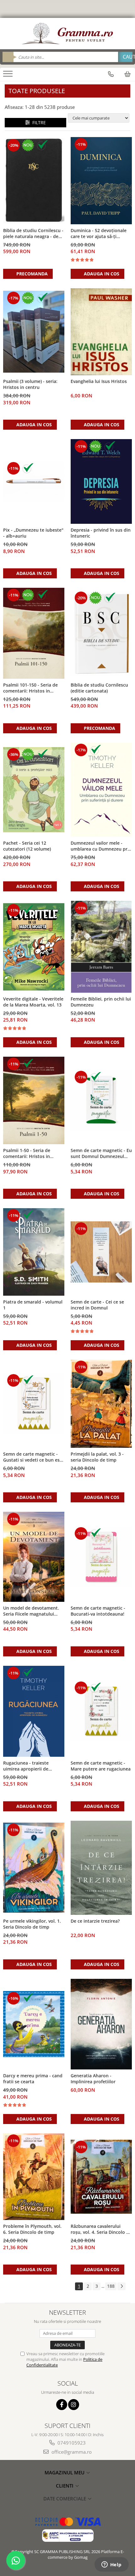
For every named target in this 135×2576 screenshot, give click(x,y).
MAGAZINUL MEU (65, 2472)
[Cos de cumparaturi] (127, 74)
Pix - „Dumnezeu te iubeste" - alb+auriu (33, 533)
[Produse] (9, 76)
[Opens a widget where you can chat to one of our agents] (111, 2565)
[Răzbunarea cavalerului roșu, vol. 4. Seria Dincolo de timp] (101, 2177)
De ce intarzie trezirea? (95, 1921)
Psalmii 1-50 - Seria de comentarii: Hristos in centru (27, 1154)
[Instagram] (74, 2405)
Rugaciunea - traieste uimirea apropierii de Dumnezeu (26, 1766)
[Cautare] (125, 57)
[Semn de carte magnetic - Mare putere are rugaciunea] (101, 1711)
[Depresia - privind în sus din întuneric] (101, 481)
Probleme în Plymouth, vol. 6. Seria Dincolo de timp (32, 2229)
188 (111, 2286)
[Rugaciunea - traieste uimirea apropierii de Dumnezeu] (34, 1711)
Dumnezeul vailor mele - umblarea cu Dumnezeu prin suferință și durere (101, 846)
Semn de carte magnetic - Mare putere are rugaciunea (101, 1766)
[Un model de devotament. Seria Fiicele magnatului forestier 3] (34, 1557)
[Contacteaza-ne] (111, 74)
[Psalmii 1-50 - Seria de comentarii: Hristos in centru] (34, 1100)
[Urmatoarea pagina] (121, 2286)
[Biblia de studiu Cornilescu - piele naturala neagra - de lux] (34, 181)
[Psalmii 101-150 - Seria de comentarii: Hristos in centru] (34, 633)
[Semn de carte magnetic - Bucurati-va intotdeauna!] (101, 1557)
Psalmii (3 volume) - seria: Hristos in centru (30, 384)
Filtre (38, 122)
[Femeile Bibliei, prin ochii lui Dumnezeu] (101, 947)
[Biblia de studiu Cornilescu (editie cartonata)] (101, 633)
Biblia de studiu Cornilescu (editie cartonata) (99, 688)
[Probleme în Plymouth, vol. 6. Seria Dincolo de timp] (34, 2177)
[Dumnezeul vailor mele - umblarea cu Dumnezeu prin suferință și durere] (101, 790)
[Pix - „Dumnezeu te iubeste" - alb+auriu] (34, 481)
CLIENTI (65, 2486)
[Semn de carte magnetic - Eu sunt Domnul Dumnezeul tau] (101, 1100)
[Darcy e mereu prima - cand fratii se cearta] (34, 2024)
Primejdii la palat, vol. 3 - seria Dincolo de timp (97, 1457)
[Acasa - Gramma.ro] (67, 34)
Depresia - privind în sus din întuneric (101, 533)
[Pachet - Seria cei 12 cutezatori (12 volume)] (34, 790)
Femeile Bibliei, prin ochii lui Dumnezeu (101, 1002)
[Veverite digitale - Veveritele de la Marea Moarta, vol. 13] (34, 947)
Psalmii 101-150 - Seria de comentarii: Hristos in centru (30, 688)
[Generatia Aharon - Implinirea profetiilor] (101, 2024)
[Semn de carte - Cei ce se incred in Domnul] (101, 1252)
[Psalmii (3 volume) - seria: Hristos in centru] (34, 332)
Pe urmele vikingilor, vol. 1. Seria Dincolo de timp (32, 1924)
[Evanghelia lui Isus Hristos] (101, 332)
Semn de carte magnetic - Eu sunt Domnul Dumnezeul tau (101, 1154)
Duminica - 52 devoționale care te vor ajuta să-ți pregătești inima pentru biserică (99, 234)
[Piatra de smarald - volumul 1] (34, 1252)
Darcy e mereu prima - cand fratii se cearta (33, 2079)
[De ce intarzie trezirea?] (101, 1868)
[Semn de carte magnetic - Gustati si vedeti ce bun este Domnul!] (34, 1404)
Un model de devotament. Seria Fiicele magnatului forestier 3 (31, 1611)
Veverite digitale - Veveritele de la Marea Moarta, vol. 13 (33, 1002)
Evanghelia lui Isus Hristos (99, 381)
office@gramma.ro (71, 2452)
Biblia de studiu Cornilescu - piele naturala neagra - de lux (33, 234)
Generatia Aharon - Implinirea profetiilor (93, 2079)
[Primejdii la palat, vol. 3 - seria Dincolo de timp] (101, 1404)
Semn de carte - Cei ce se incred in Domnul (97, 1305)
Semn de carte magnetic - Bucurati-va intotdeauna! (98, 1611)
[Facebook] (62, 2405)
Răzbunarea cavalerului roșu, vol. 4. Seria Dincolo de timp (101, 2229)
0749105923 (71, 2443)
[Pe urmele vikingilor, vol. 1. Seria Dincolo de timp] (34, 1868)
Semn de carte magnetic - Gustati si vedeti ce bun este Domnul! (34, 1457)
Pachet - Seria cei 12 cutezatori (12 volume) (27, 846)
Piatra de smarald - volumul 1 (33, 1305)
